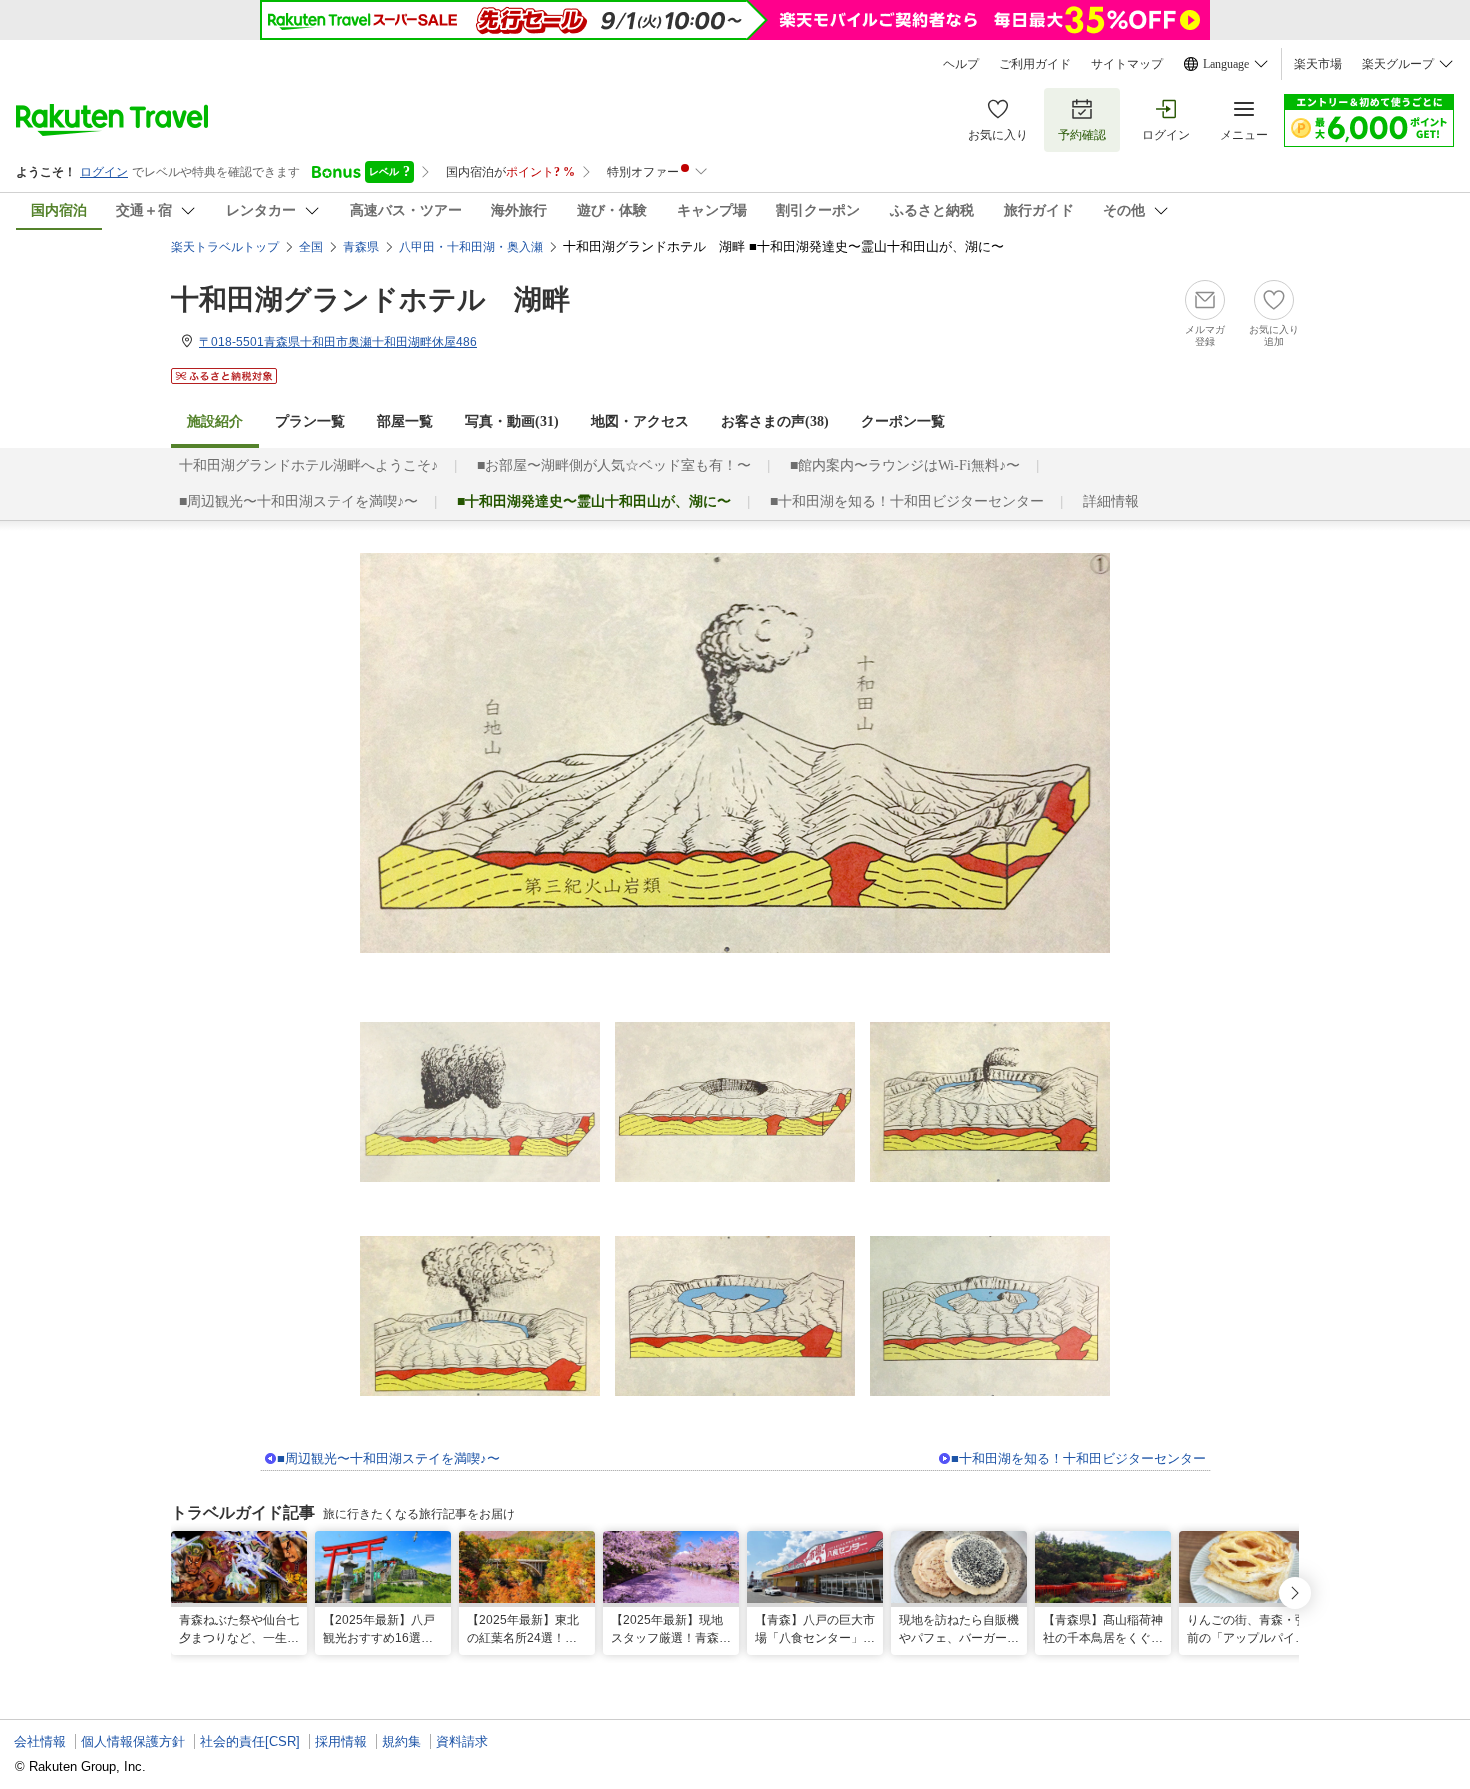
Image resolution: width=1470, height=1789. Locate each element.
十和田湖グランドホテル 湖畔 (370, 299)
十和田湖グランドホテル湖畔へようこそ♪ (308, 465)
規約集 (401, 1741)
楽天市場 (1318, 64)
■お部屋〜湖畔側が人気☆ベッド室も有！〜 (614, 465)
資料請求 (462, 1741)
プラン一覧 (310, 421)
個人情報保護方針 (133, 1741)
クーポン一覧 (903, 421)
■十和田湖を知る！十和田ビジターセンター (907, 501)
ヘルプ (961, 64)
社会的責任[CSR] (250, 1741)
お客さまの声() (775, 421)
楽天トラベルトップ (225, 247)
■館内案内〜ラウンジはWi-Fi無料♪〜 (905, 465)
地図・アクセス (640, 421)
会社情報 (40, 1741)
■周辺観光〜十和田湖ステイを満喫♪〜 (298, 501)
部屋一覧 (405, 421)
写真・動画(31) (512, 421)
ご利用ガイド (1035, 64)
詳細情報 (1111, 501)
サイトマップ (1127, 64)
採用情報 (341, 1741)
